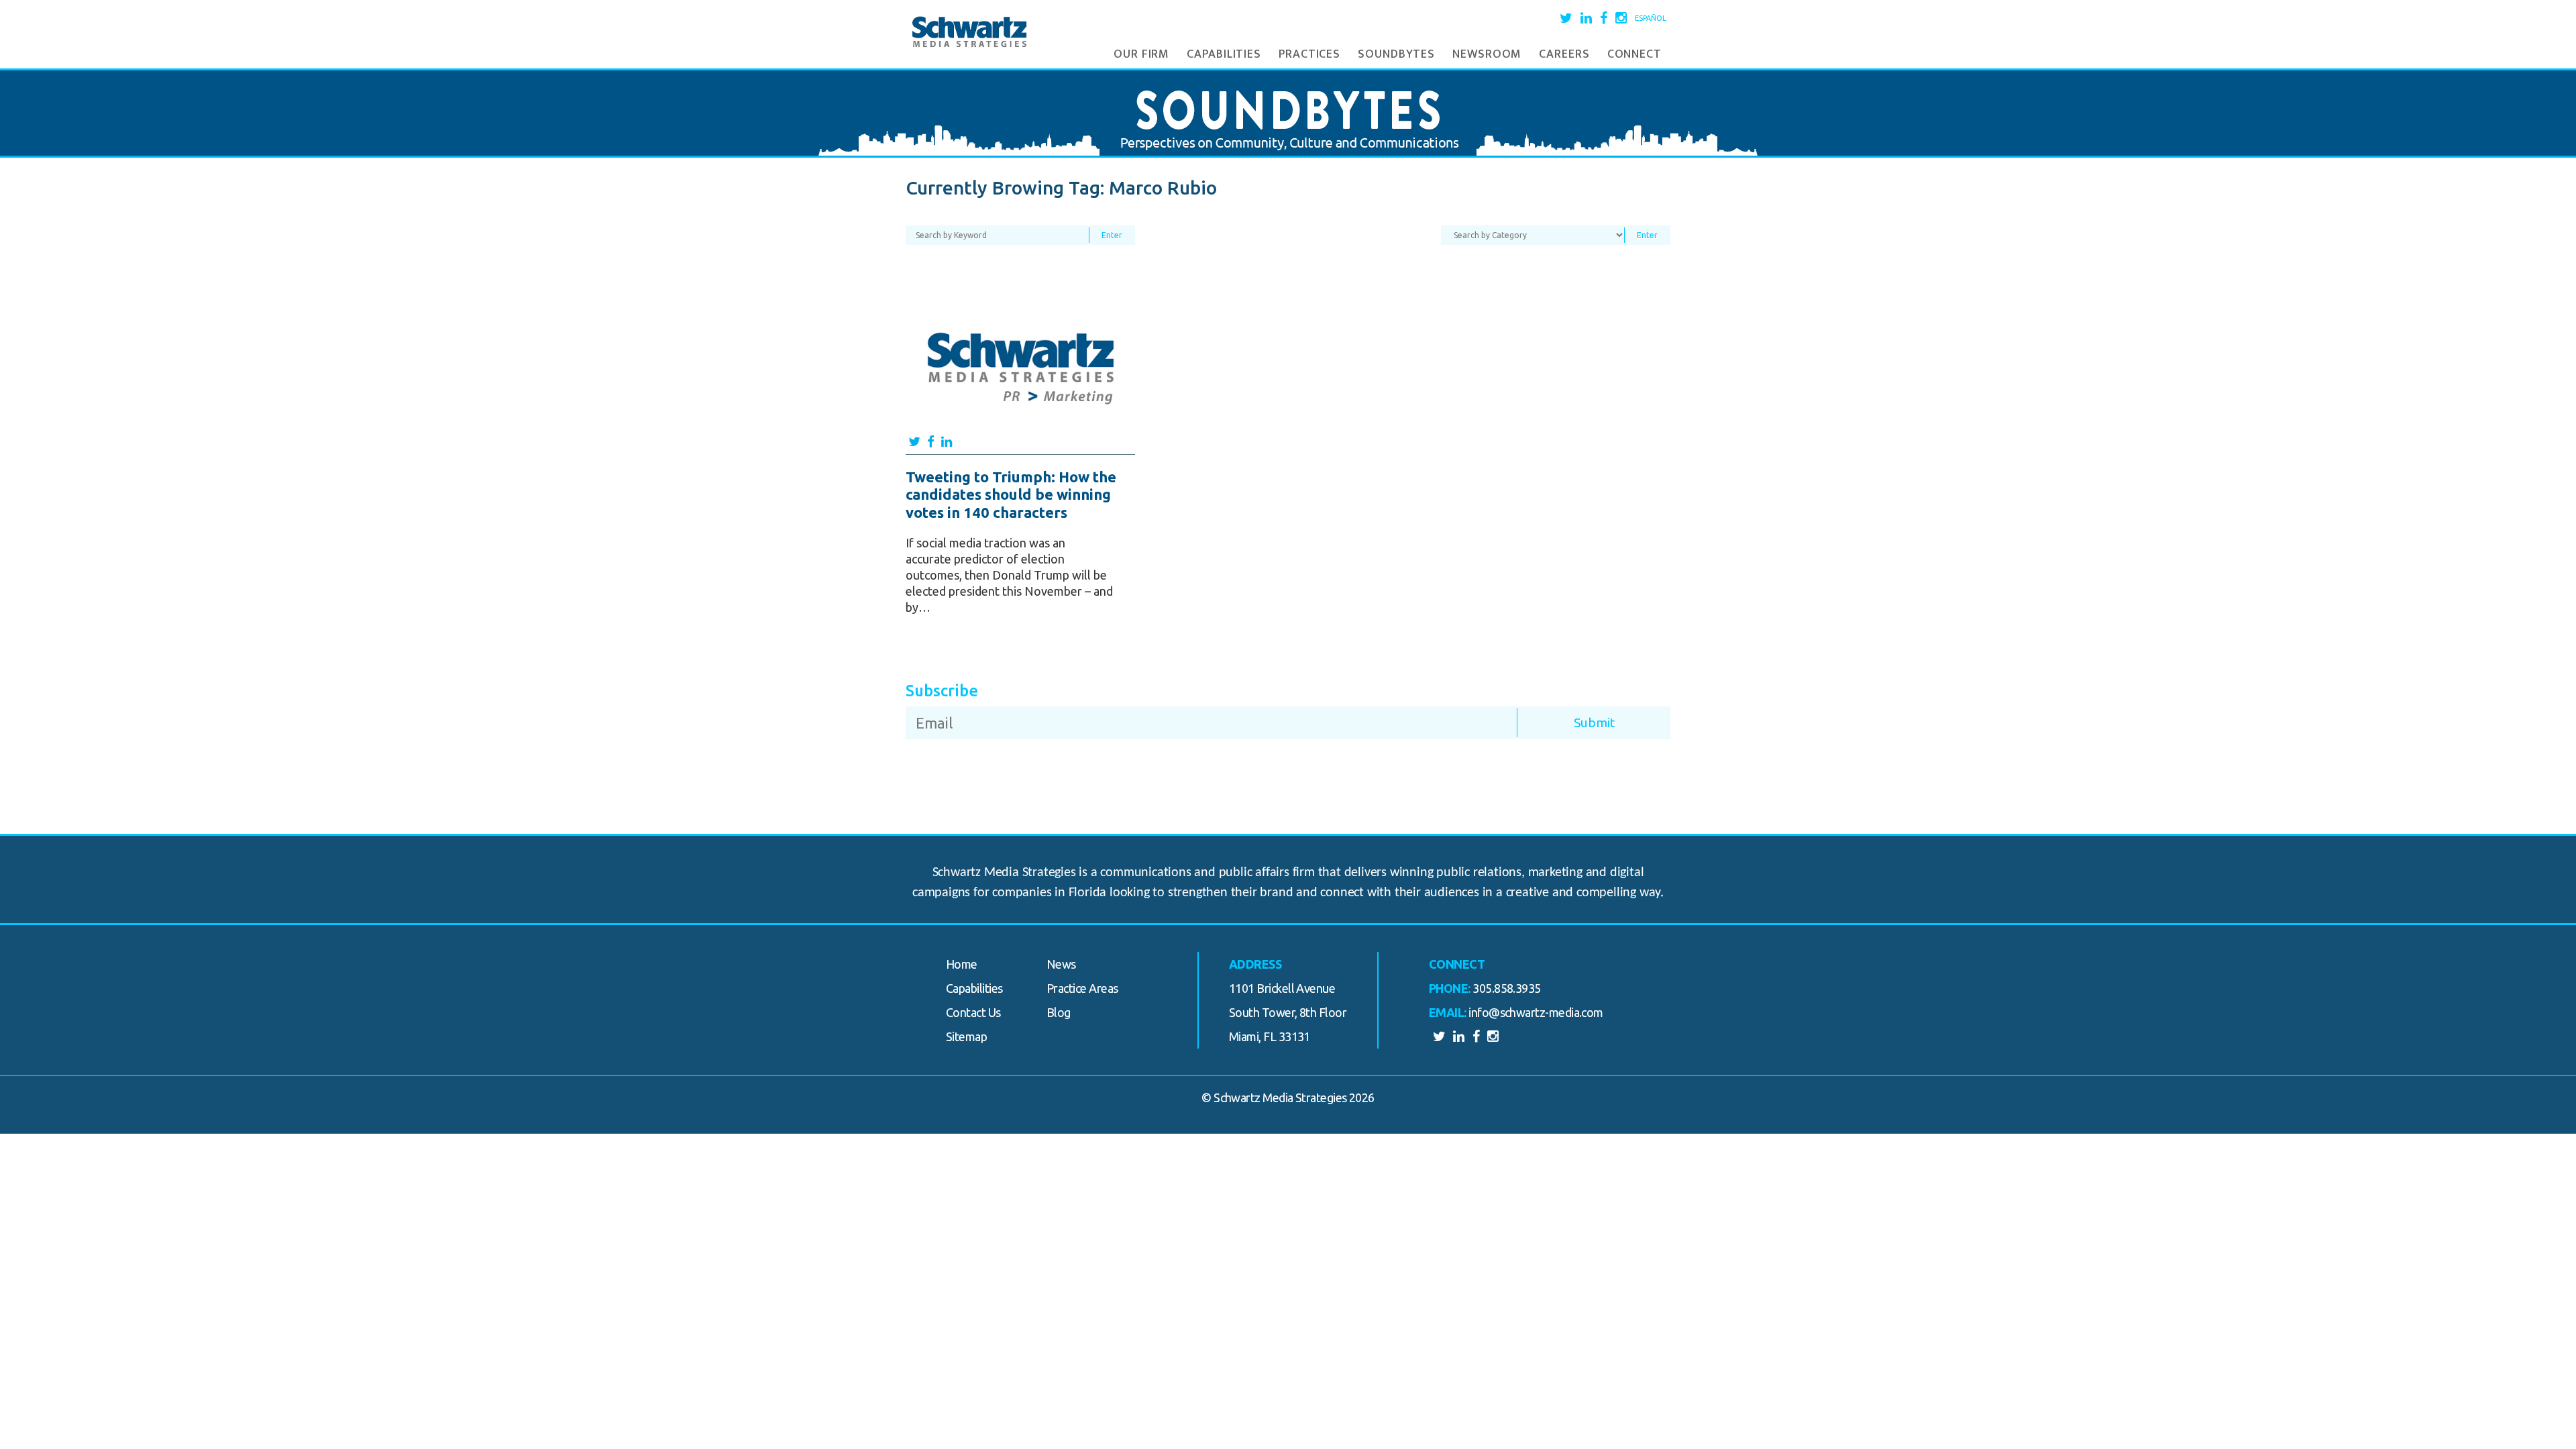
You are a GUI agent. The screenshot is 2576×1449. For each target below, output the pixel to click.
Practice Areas (1082, 988)
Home (962, 964)
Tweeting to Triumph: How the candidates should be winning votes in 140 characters (1011, 494)
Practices (1309, 54)
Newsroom (1487, 54)
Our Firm (1141, 54)
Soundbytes (1396, 54)
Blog (1059, 1012)
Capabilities (1224, 54)
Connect (1634, 54)
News (1061, 964)
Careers (1564, 54)
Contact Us (973, 1012)
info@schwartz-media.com (1536, 1012)
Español (1651, 18)
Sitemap (966, 1036)
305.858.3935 (1507, 988)
